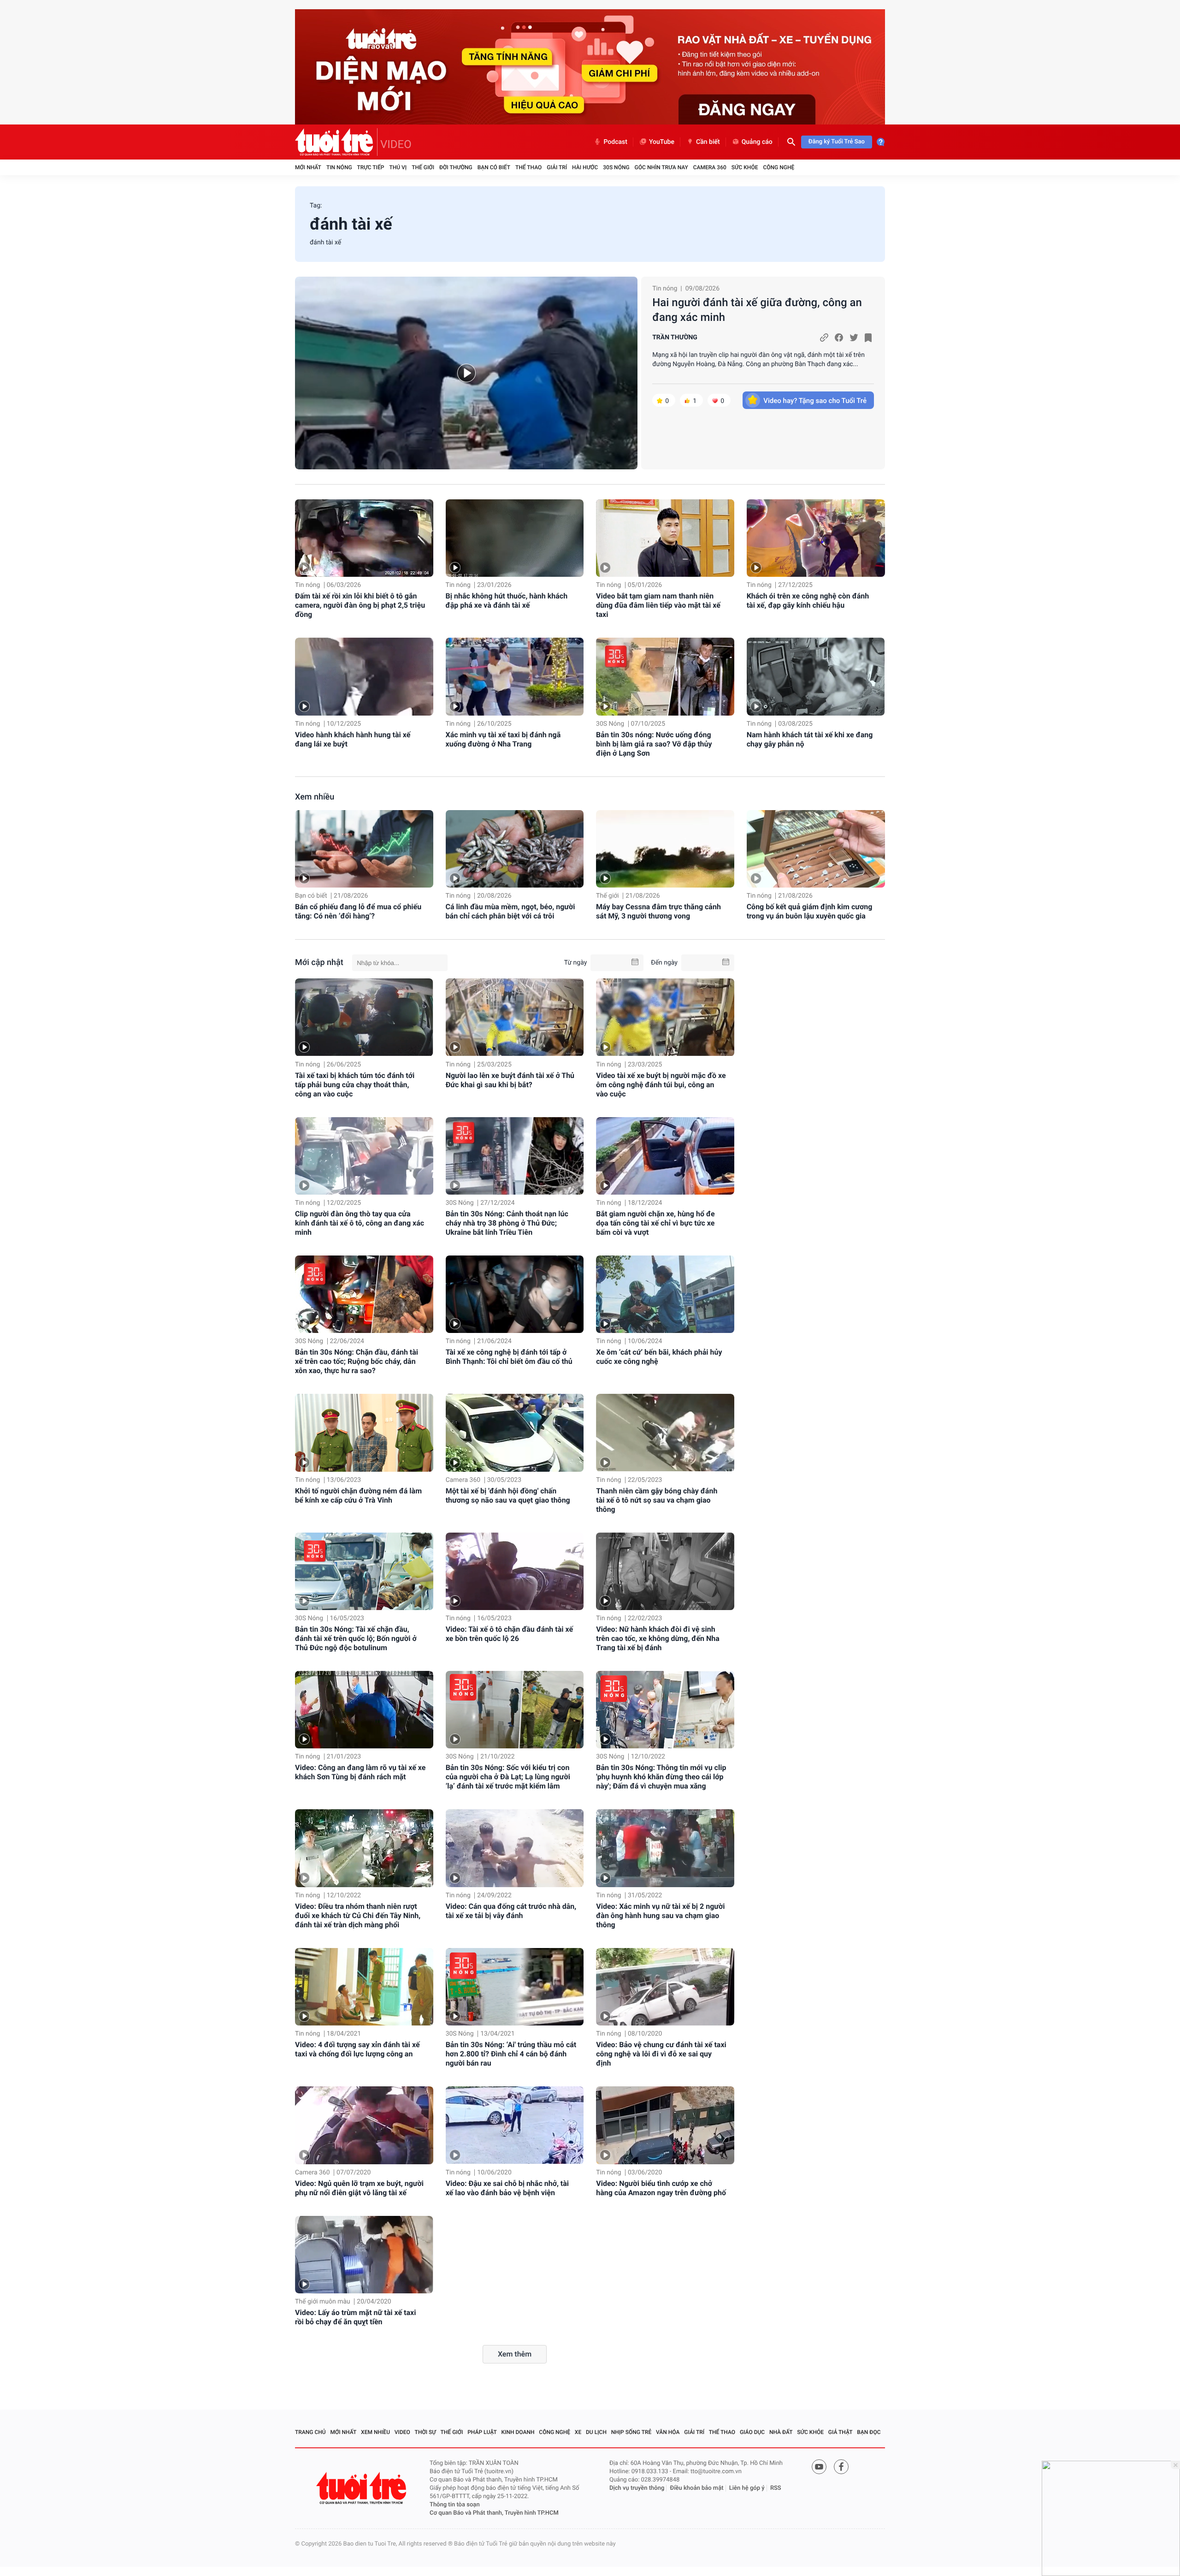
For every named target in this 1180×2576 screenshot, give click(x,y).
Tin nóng (339, 167)
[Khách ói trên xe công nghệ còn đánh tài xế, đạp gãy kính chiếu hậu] (816, 538)
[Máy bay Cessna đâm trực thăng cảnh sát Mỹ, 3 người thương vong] (665, 849)
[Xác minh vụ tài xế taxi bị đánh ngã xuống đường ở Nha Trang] (515, 677)
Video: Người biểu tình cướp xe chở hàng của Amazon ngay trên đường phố (661, 2188)
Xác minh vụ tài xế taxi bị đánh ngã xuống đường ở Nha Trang (503, 739)
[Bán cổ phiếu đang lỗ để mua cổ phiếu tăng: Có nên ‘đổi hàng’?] (364, 849)
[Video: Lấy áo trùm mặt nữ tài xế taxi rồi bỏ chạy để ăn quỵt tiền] (364, 2255)
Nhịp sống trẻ (631, 2432)
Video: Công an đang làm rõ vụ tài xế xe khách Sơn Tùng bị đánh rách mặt (360, 1772)
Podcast (615, 142)
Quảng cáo (757, 142)
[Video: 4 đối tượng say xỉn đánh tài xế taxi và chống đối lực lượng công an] (364, 1987)
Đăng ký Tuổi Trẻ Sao (837, 142)
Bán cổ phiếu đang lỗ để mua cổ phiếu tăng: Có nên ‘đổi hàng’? (358, 911)
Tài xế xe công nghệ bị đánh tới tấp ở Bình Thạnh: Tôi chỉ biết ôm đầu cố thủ (509, 1357)
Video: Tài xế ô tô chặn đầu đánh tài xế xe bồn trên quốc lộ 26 (510, 1634)
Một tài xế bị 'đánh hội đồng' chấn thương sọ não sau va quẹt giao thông (508, 1495)
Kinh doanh (518, 2432)
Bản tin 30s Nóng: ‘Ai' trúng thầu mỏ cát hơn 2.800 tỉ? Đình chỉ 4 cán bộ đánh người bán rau (511, 2054)
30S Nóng (616, 167)
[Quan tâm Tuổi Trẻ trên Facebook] (841, 2467)
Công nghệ (779, 167)
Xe (578, 2432)
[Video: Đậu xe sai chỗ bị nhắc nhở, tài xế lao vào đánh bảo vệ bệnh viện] (515, 2125)
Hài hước (585, 167)
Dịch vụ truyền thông (637, 2488)
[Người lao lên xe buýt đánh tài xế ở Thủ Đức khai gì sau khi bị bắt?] (515, 1017)
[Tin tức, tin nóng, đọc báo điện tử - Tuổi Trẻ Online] (336, 142)
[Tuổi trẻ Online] (362, 2488)
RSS (776, 2488)
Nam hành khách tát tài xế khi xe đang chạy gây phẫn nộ (810, 739)
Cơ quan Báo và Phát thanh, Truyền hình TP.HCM (494, 2513)
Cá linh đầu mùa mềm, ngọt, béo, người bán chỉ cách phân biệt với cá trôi (510, 911)
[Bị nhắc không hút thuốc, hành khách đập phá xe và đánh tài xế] (515, 538)
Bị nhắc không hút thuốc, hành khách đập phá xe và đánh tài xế (507, 601)
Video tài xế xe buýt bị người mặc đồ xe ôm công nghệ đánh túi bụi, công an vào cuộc (661, 1085)
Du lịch (596, 2432)
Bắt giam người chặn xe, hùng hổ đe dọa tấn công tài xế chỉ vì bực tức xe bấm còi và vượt (655, 1223)
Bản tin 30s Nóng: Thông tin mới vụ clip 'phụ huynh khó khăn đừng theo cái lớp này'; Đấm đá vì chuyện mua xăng (661, 1777)
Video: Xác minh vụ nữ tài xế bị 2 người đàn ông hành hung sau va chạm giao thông (660, 1916)
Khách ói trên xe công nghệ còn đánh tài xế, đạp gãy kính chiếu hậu (808, 601)
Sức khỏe (745, 167)
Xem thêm (515, 2354)
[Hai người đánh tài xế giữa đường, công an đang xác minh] (466, 373)
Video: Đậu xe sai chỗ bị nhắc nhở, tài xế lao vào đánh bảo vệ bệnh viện (507, 2188)
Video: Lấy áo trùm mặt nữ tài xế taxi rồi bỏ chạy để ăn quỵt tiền (355, 2317)
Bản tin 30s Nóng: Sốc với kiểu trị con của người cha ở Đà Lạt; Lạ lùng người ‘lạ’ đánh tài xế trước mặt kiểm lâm (508, 1777)
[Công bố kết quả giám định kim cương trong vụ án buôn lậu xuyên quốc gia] (816, 849)
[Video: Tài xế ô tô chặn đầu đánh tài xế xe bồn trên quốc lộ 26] (515, 1571)
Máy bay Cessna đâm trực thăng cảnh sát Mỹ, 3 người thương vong (658, 911)
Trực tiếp (371, 167)
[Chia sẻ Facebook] (839, 338)
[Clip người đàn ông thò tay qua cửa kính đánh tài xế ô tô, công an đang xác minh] (364, 1156)
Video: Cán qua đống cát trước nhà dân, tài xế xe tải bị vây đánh (511, 1911)
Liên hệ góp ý (747, 2488)
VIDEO (396, 144)
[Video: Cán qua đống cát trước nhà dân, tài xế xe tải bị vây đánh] (515, 1848)
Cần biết (708, 142)
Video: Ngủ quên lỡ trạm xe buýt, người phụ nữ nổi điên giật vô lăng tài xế (359, 2188)
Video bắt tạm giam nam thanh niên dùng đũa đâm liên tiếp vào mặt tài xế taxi (658, 605)
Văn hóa (668, 2432)
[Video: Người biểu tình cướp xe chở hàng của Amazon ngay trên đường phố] (665, 2125)
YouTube (662, 142)
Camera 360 (710, 167)
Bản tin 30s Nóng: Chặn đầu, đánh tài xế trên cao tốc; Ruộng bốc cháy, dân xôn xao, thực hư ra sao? (357, 1361)
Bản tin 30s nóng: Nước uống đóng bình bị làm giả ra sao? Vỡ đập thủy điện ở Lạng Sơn (654, 744)
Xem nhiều (315, 797)
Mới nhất (308, 167)
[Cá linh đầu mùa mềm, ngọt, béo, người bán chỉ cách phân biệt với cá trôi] (515, 849)
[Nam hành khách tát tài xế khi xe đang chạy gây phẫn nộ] (816, 677)
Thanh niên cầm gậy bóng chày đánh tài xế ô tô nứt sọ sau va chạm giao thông (657, 1500)
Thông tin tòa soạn (455, 2505)
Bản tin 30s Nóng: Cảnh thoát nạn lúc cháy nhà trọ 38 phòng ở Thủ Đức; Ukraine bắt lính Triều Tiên (507, 1223)
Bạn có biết (494, 167)
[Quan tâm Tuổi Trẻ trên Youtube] (819, 2467)
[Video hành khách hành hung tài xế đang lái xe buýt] (364, 677)
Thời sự (425, 2432)
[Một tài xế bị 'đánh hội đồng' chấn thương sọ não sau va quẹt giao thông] (515, 1433)
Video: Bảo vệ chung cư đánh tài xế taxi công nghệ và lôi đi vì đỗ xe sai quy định (661, 2054)
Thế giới (423, 167)
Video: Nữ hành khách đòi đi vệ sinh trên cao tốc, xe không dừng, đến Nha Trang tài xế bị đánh (658, 1638)
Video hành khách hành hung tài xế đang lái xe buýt (353, 739)
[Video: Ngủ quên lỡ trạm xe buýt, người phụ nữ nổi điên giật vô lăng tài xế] (364, 2125)
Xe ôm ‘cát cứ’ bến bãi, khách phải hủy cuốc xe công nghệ (659, 1357)
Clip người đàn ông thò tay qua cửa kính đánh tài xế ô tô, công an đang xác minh (360, 1223)
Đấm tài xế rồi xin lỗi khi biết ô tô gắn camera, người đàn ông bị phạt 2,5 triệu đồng (360, 605)
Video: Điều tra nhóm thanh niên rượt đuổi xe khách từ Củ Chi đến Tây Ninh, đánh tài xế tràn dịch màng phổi (358, 1916)
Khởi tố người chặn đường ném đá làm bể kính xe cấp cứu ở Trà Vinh (358, 1495)
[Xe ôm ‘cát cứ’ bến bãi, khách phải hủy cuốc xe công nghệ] (665, 1294)
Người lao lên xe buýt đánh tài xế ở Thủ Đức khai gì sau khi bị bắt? (510, 1080)
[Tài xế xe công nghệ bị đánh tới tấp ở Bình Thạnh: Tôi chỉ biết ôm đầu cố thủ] (515, 1294)
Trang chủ (310, 2432)
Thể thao (528, 167)
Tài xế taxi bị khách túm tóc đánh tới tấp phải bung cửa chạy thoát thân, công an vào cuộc (355, 1085)
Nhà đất (781, 2432)
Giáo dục (752, 2432)
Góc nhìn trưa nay (661, 167)
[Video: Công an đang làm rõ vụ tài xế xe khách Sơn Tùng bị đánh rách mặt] (364, 1710)
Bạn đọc (869, 2432)
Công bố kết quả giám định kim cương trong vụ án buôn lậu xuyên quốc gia (810, 911)
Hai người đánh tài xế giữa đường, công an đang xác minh (757, 310)
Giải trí (557, 167)
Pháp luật (482, 2432)
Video (402, 2432)
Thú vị (398, 167)
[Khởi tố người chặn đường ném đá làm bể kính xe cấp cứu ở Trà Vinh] (364, 1433)
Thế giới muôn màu (323, 2302)
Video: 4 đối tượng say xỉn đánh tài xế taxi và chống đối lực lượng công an (357, 2049)
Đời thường (456, 167)
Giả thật (841, 2432)
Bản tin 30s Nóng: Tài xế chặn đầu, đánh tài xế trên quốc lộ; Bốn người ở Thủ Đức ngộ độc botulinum (356, 1638)
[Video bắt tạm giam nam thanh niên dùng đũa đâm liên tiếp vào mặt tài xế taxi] (665, 538)
